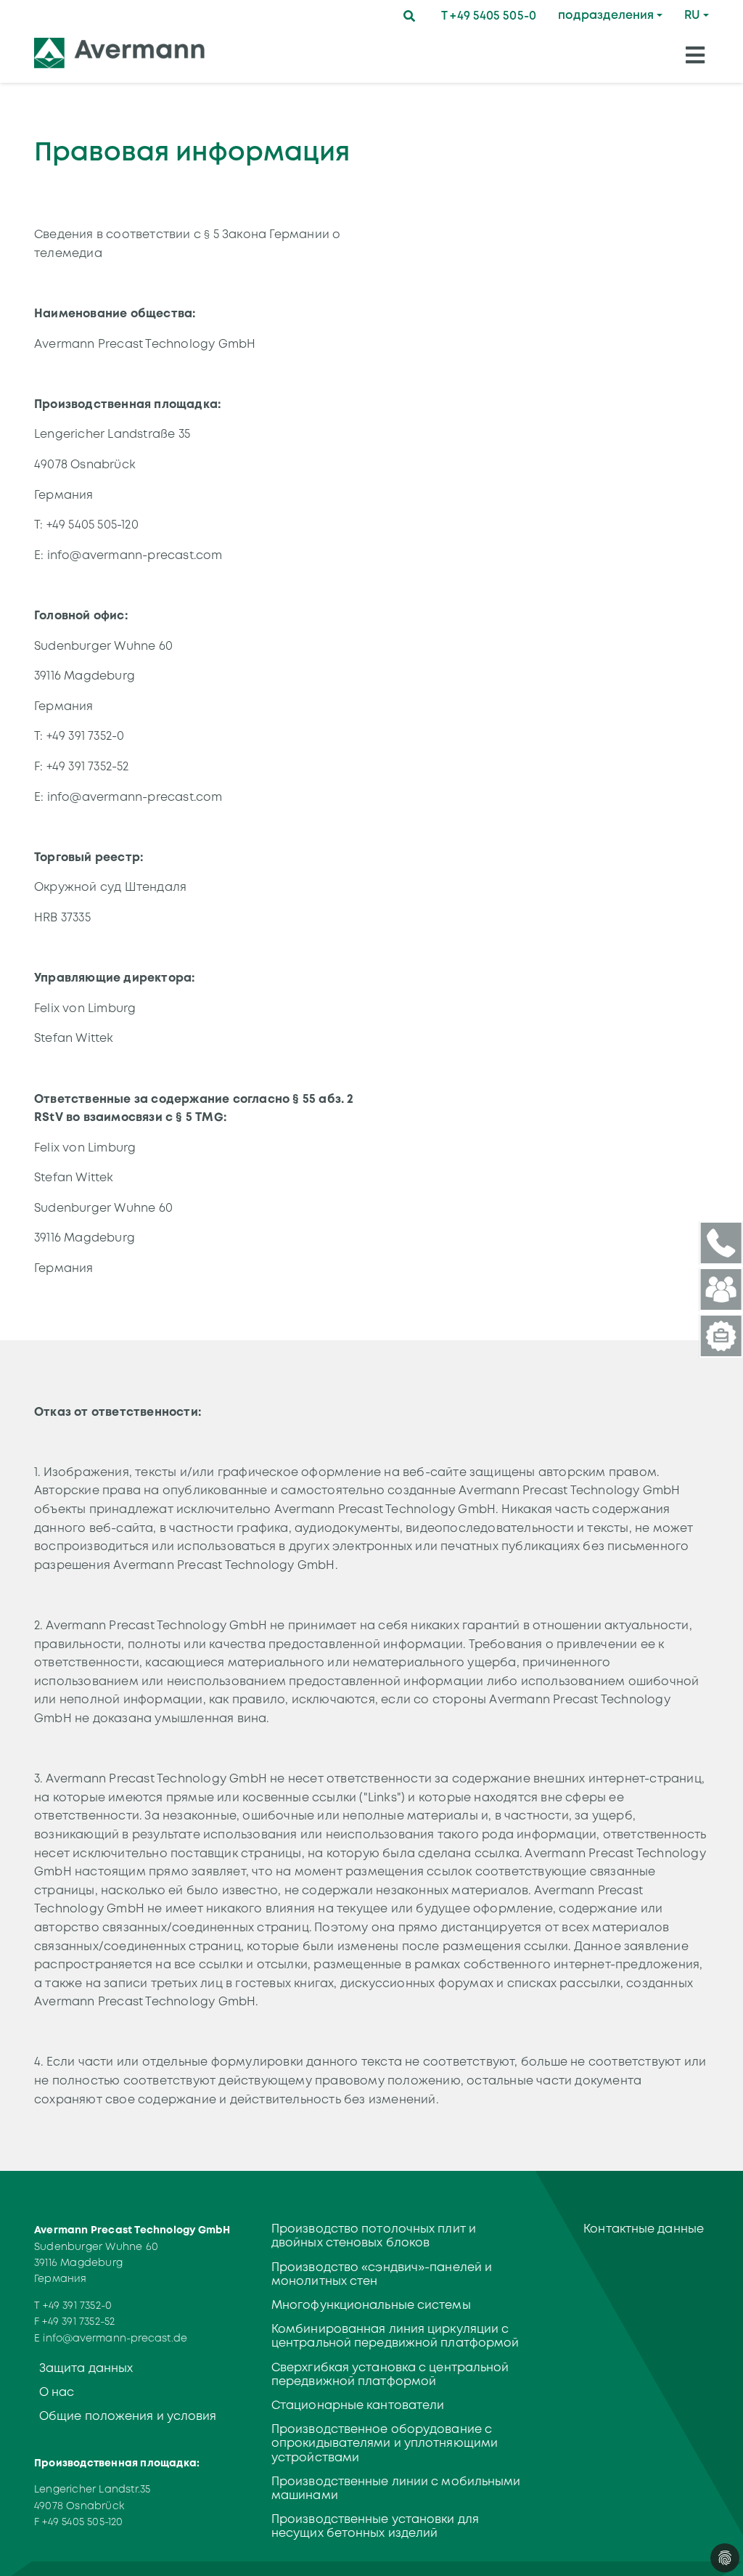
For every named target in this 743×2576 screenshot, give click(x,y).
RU (692, 15)
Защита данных (86, 2368)
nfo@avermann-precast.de (116, 2338)
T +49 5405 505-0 (489, 16)
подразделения (606, 15)
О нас (57, 2392)
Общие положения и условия (128, 2416)
